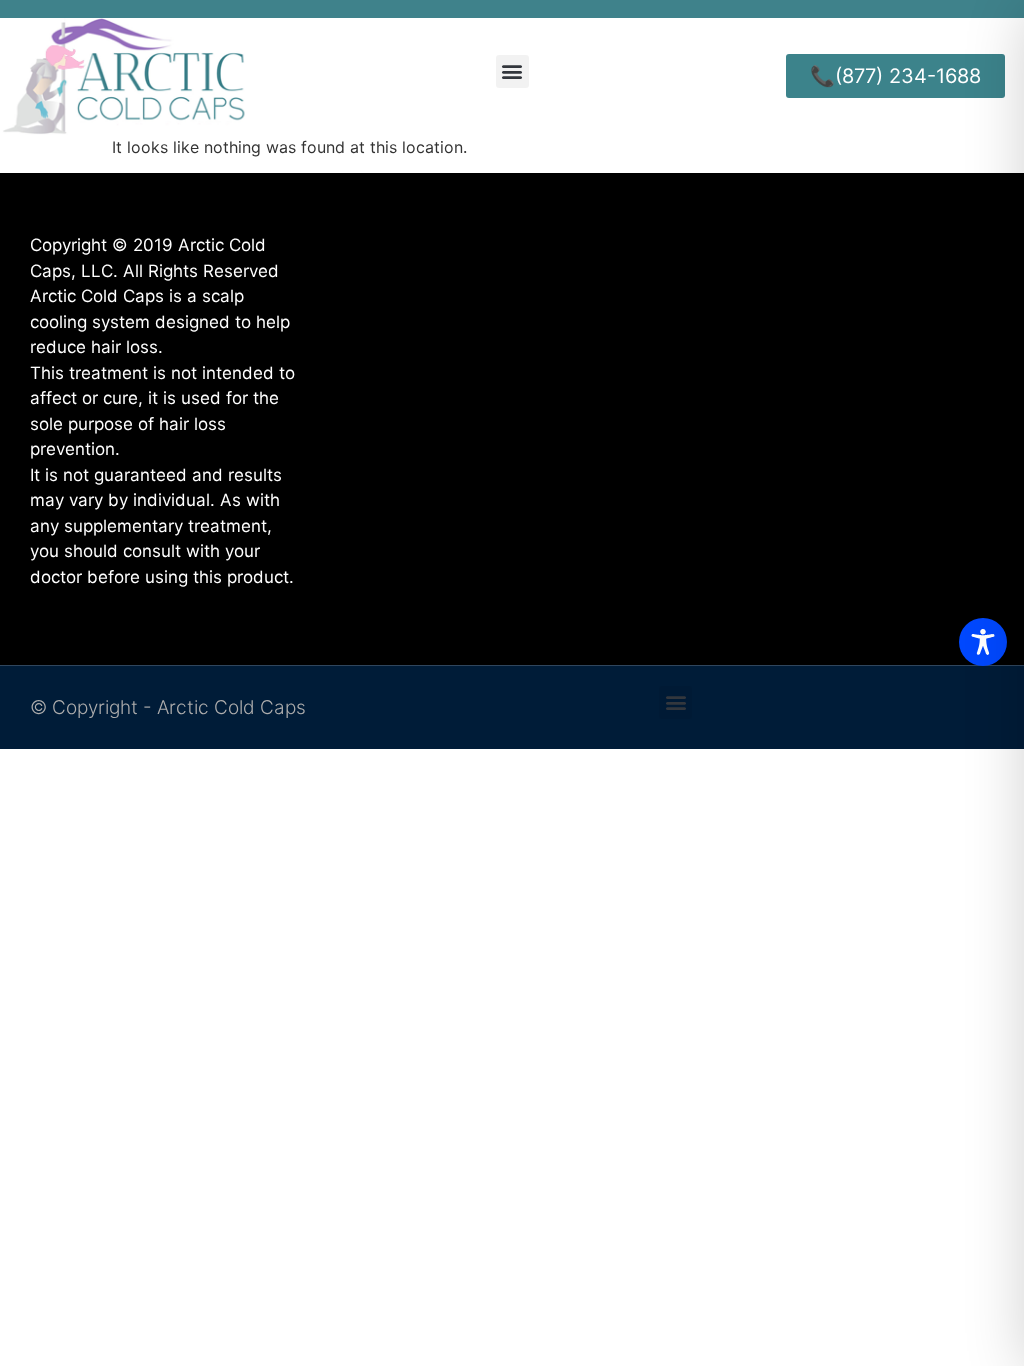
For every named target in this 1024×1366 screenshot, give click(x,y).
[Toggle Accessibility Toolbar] (983, 642)
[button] (512, 71)
